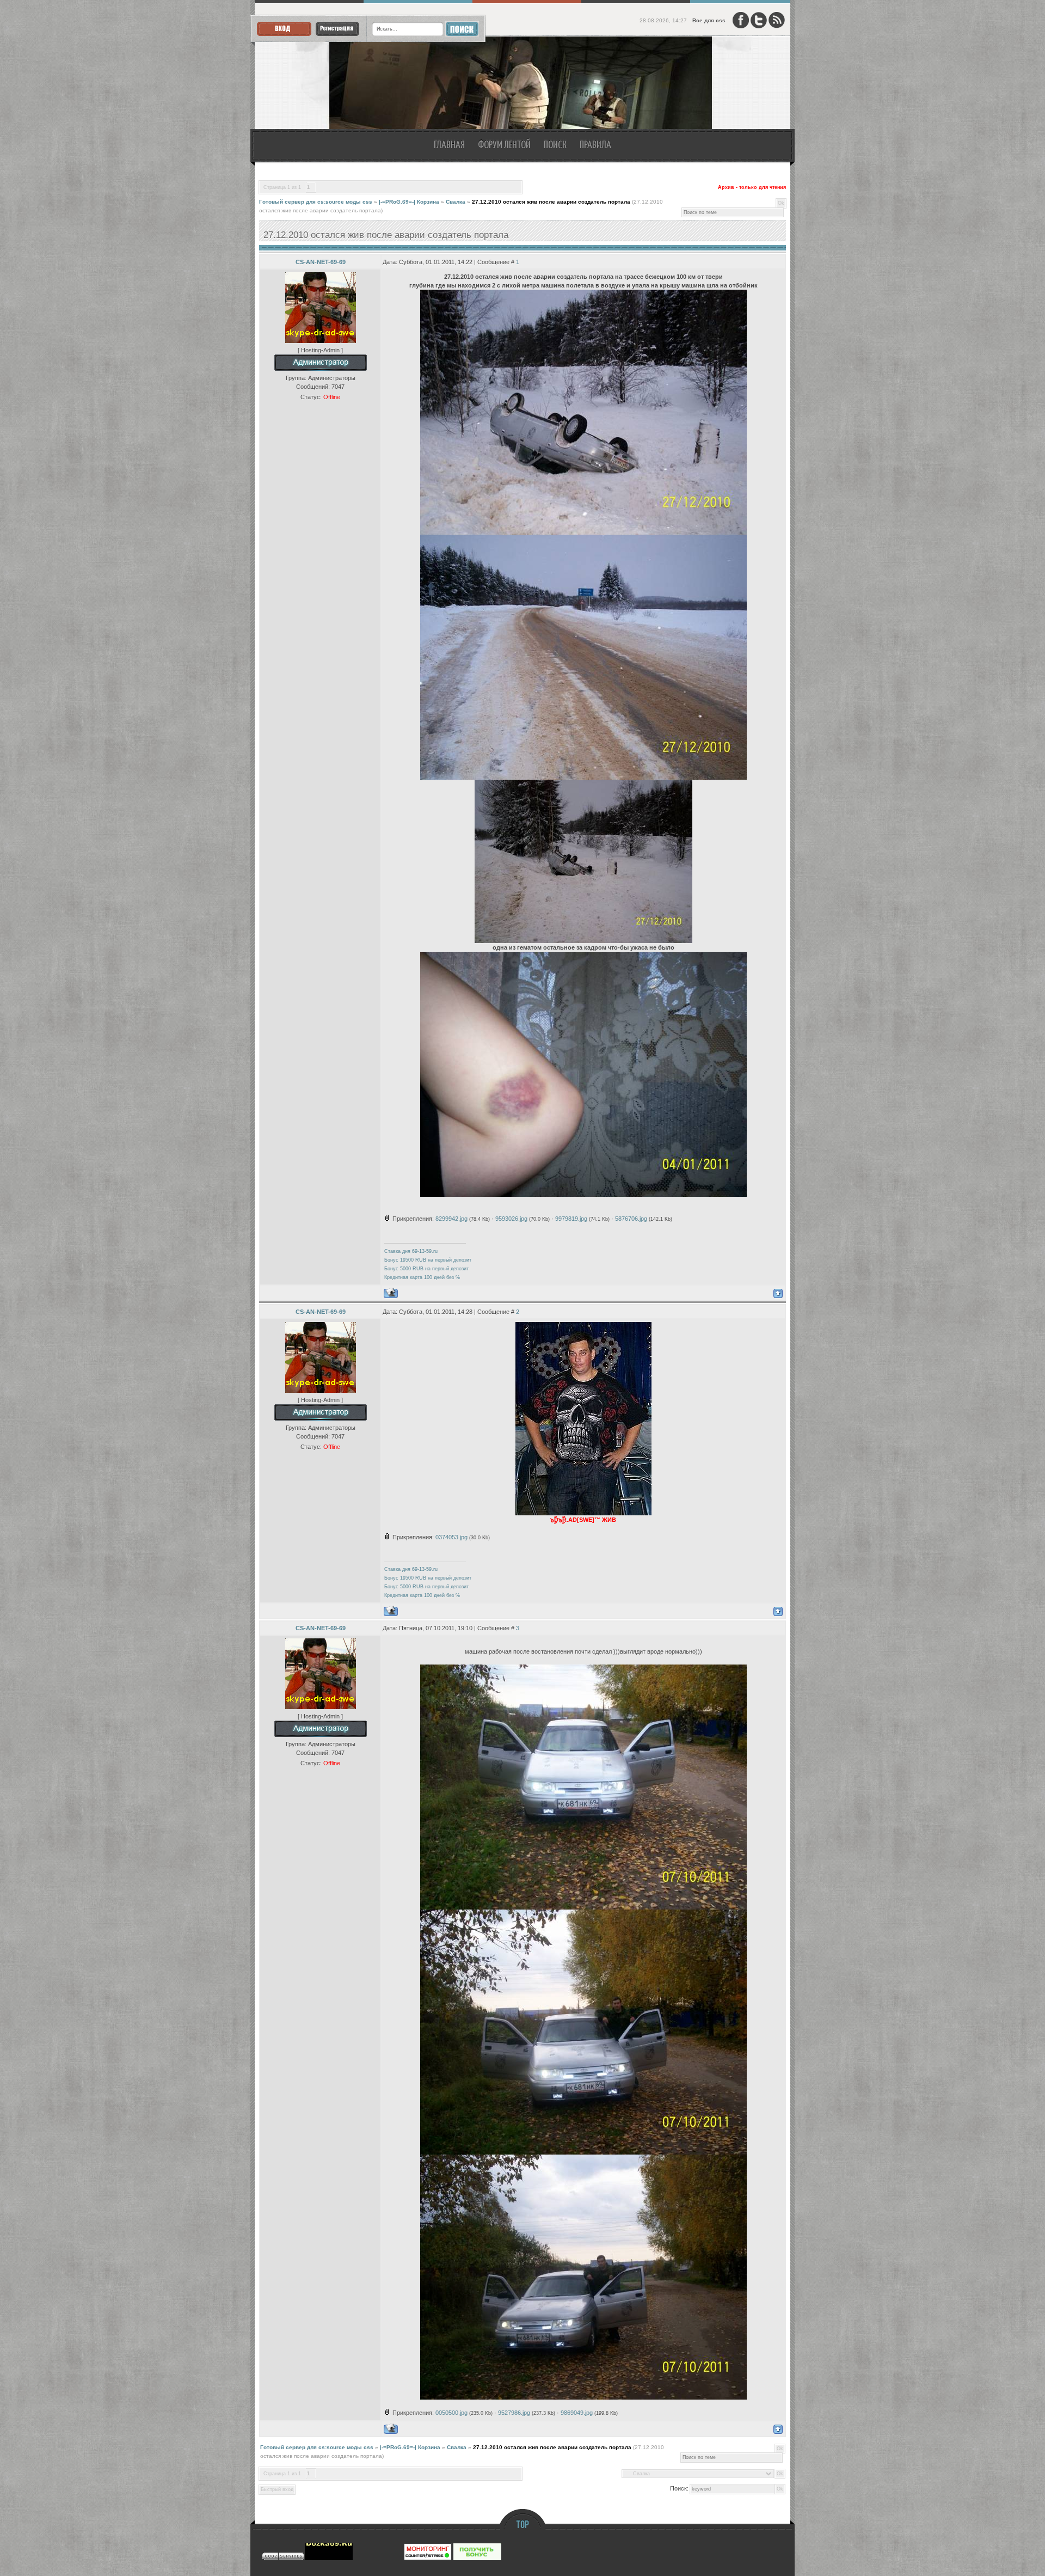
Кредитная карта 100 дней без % (422, 1277)
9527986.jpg (514, 2413)
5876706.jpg (631, 1219)
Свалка (456, 202)
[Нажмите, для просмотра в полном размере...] (583, 533)
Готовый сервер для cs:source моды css (316, 202)
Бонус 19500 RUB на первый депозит (428, 1260)
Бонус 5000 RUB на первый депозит (426, 1269)
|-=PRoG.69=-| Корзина (409, 202)
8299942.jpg (451, 1219)
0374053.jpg (451, 1537)
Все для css (709, 20)
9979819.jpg (571, 1219)
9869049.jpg (577, 2413)
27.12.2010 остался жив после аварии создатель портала (551, 202)
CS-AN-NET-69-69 (321, 262)
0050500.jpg (451, 2413)
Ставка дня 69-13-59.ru (411, 1251)
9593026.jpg (511, 1219)
